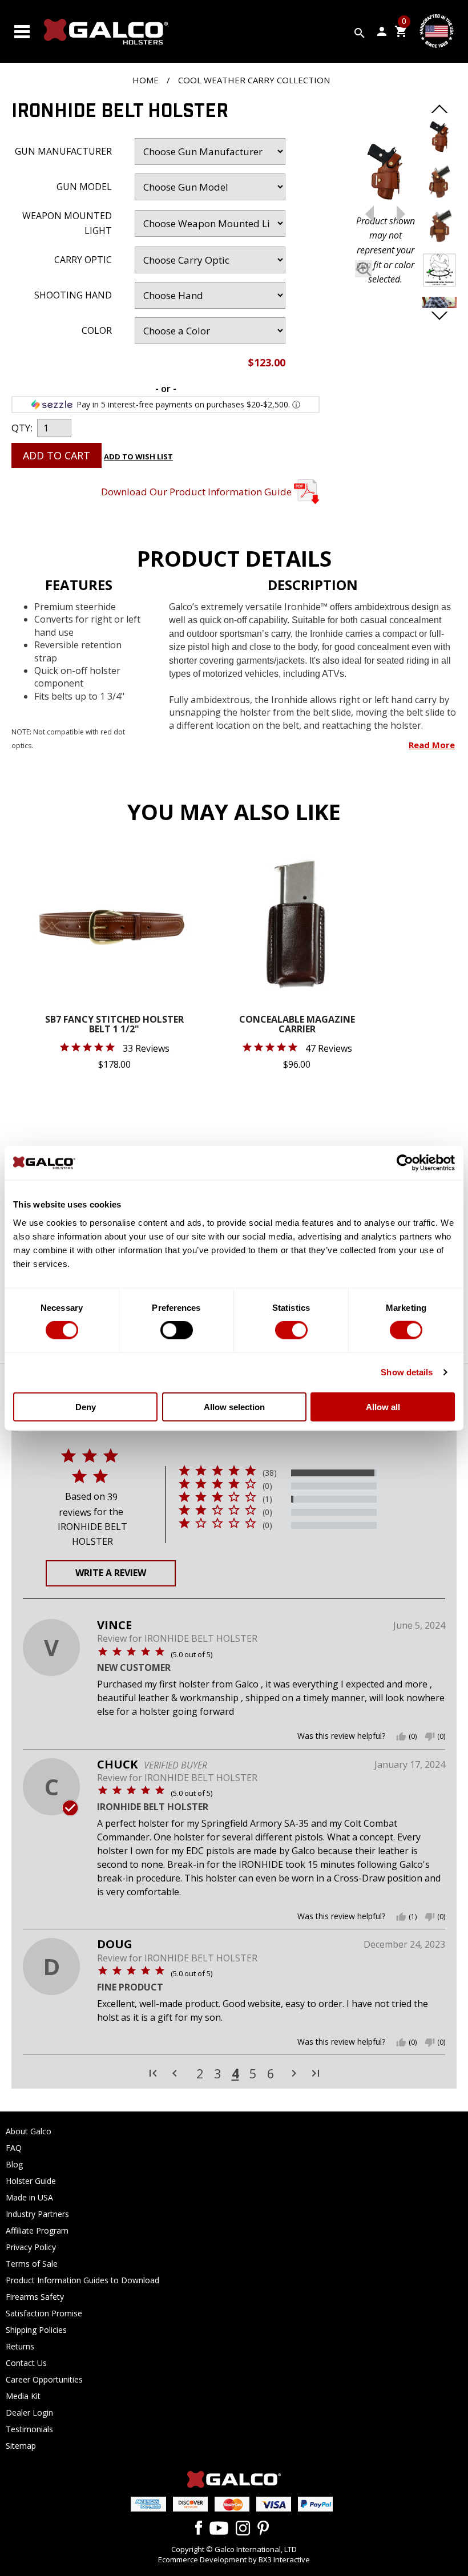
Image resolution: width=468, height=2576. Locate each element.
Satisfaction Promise (44, 2313)
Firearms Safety (35, 2297)
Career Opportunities (44, 2379)
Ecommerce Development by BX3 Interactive (234, 2559)
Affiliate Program (37, 2230)
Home (146, 80)
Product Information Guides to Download (82, 2280)
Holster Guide (31, 2181)
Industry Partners (37, 2214)
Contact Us (26, 2363)
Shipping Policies (36, 2330)
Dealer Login (29, 2413)
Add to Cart (57, 455)
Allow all (383, 1406)
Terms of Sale (32, 2264)
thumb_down (430, 1737)
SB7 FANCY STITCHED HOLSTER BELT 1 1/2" (114, 1025)
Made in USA (29, 2197)
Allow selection (234, 1406)
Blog (14, 2164)
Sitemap (21, 2446)
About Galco (29, 2131)
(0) (267, 1486)
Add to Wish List (138, 457)
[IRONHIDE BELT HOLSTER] (385, 175)
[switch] (177, 1330)
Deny (86, 1406)
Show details (407, 1372)
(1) (267, 1499)
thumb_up (401, 1737)
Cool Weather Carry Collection (254, 80)
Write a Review (111, 1573)
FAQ (14, 2148)
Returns (20, 2346)
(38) (270, 1473)
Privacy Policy (31, 2247)
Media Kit (23, 2396)
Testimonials (29, 2429)
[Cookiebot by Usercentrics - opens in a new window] (405, 1163)
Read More (432, 745)
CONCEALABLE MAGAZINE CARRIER (297, 1025)
